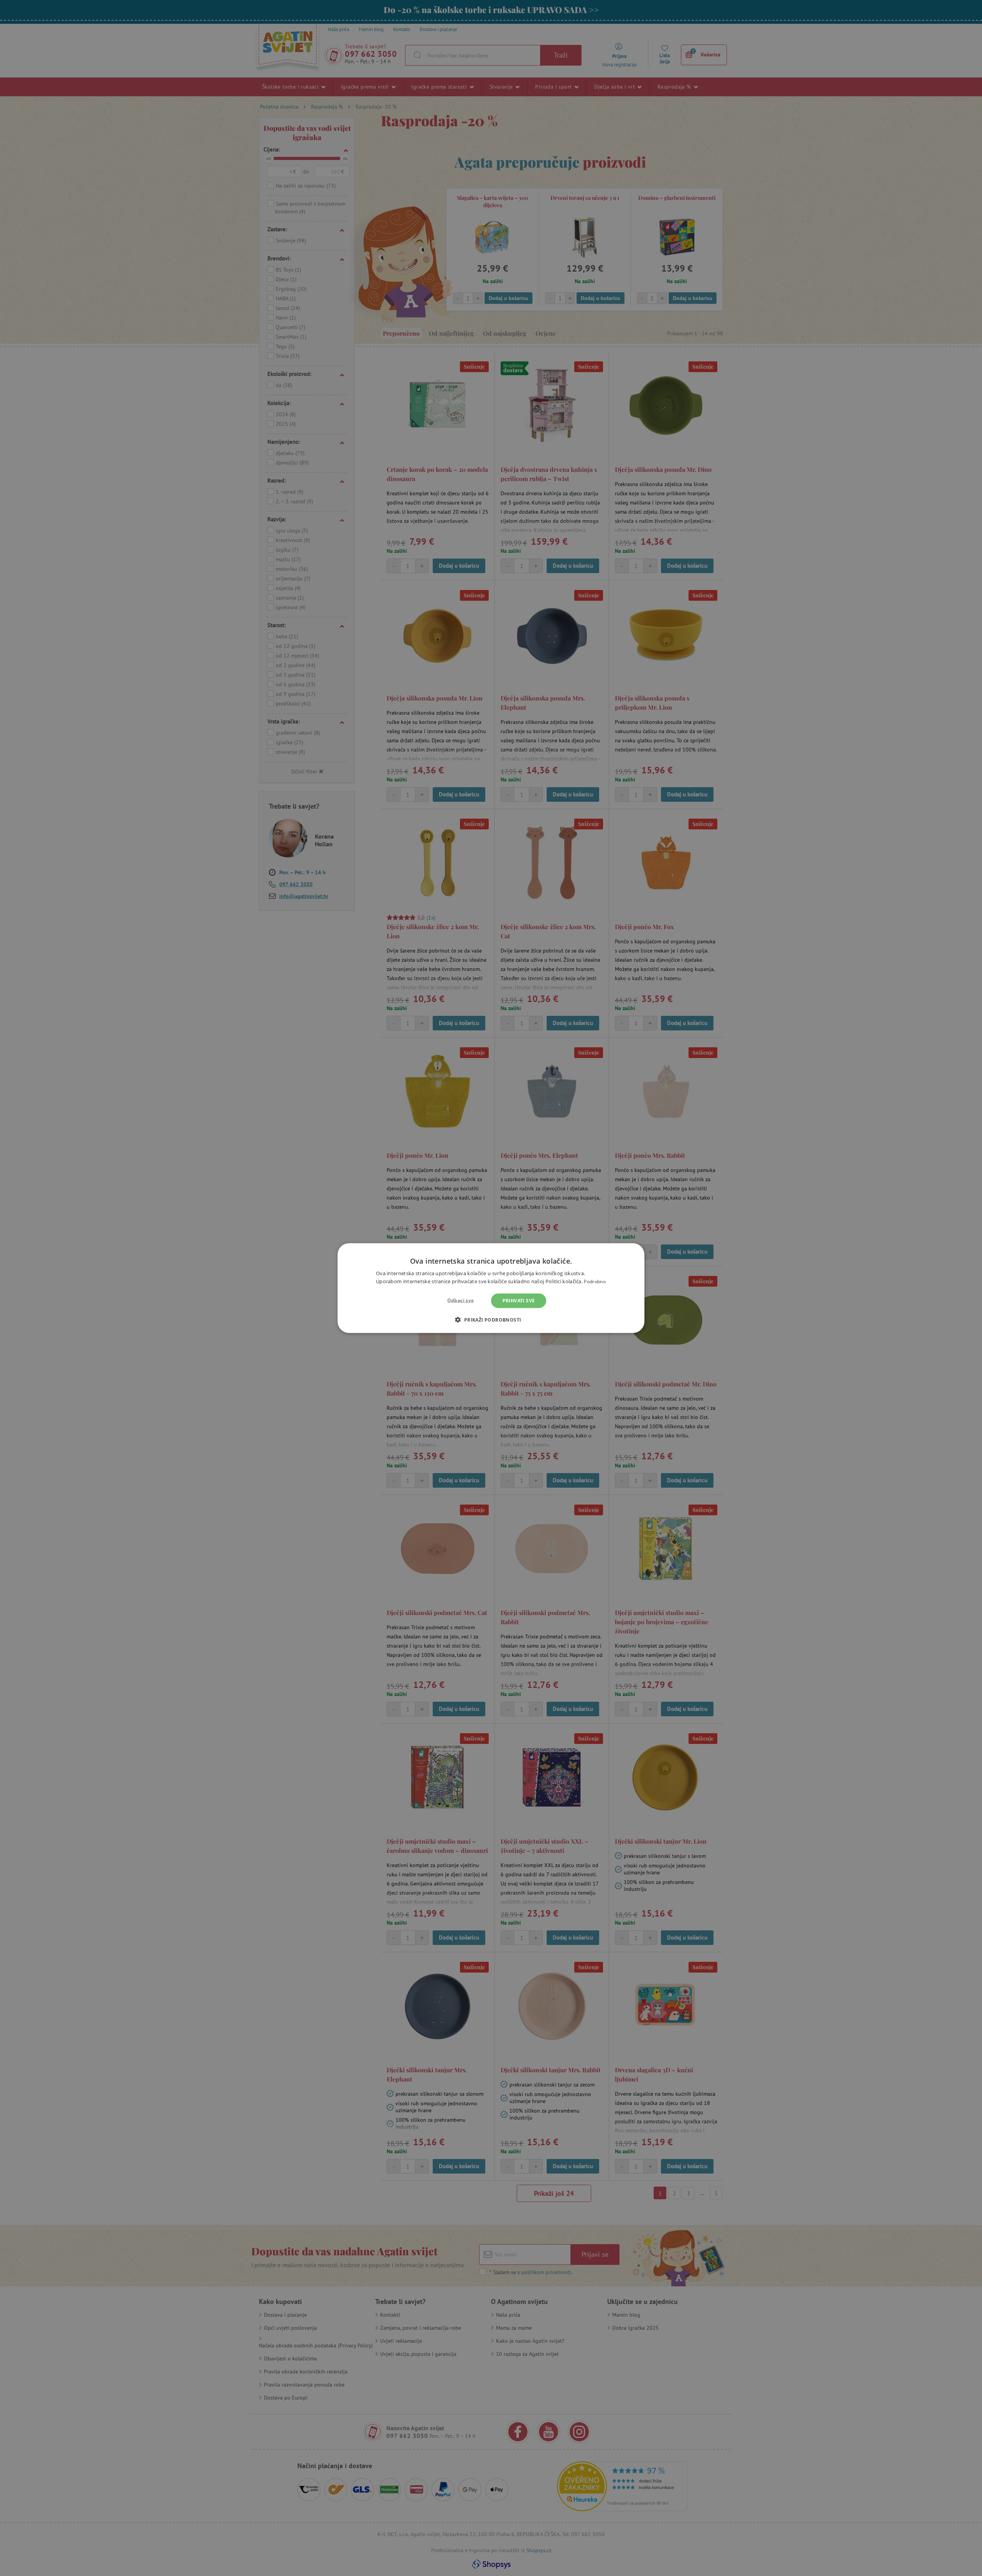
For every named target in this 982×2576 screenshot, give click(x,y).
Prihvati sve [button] (519, 1300)
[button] (491, 1320)
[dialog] (491, 1288)
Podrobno (595, 1281)
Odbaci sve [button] (461, 1300)
